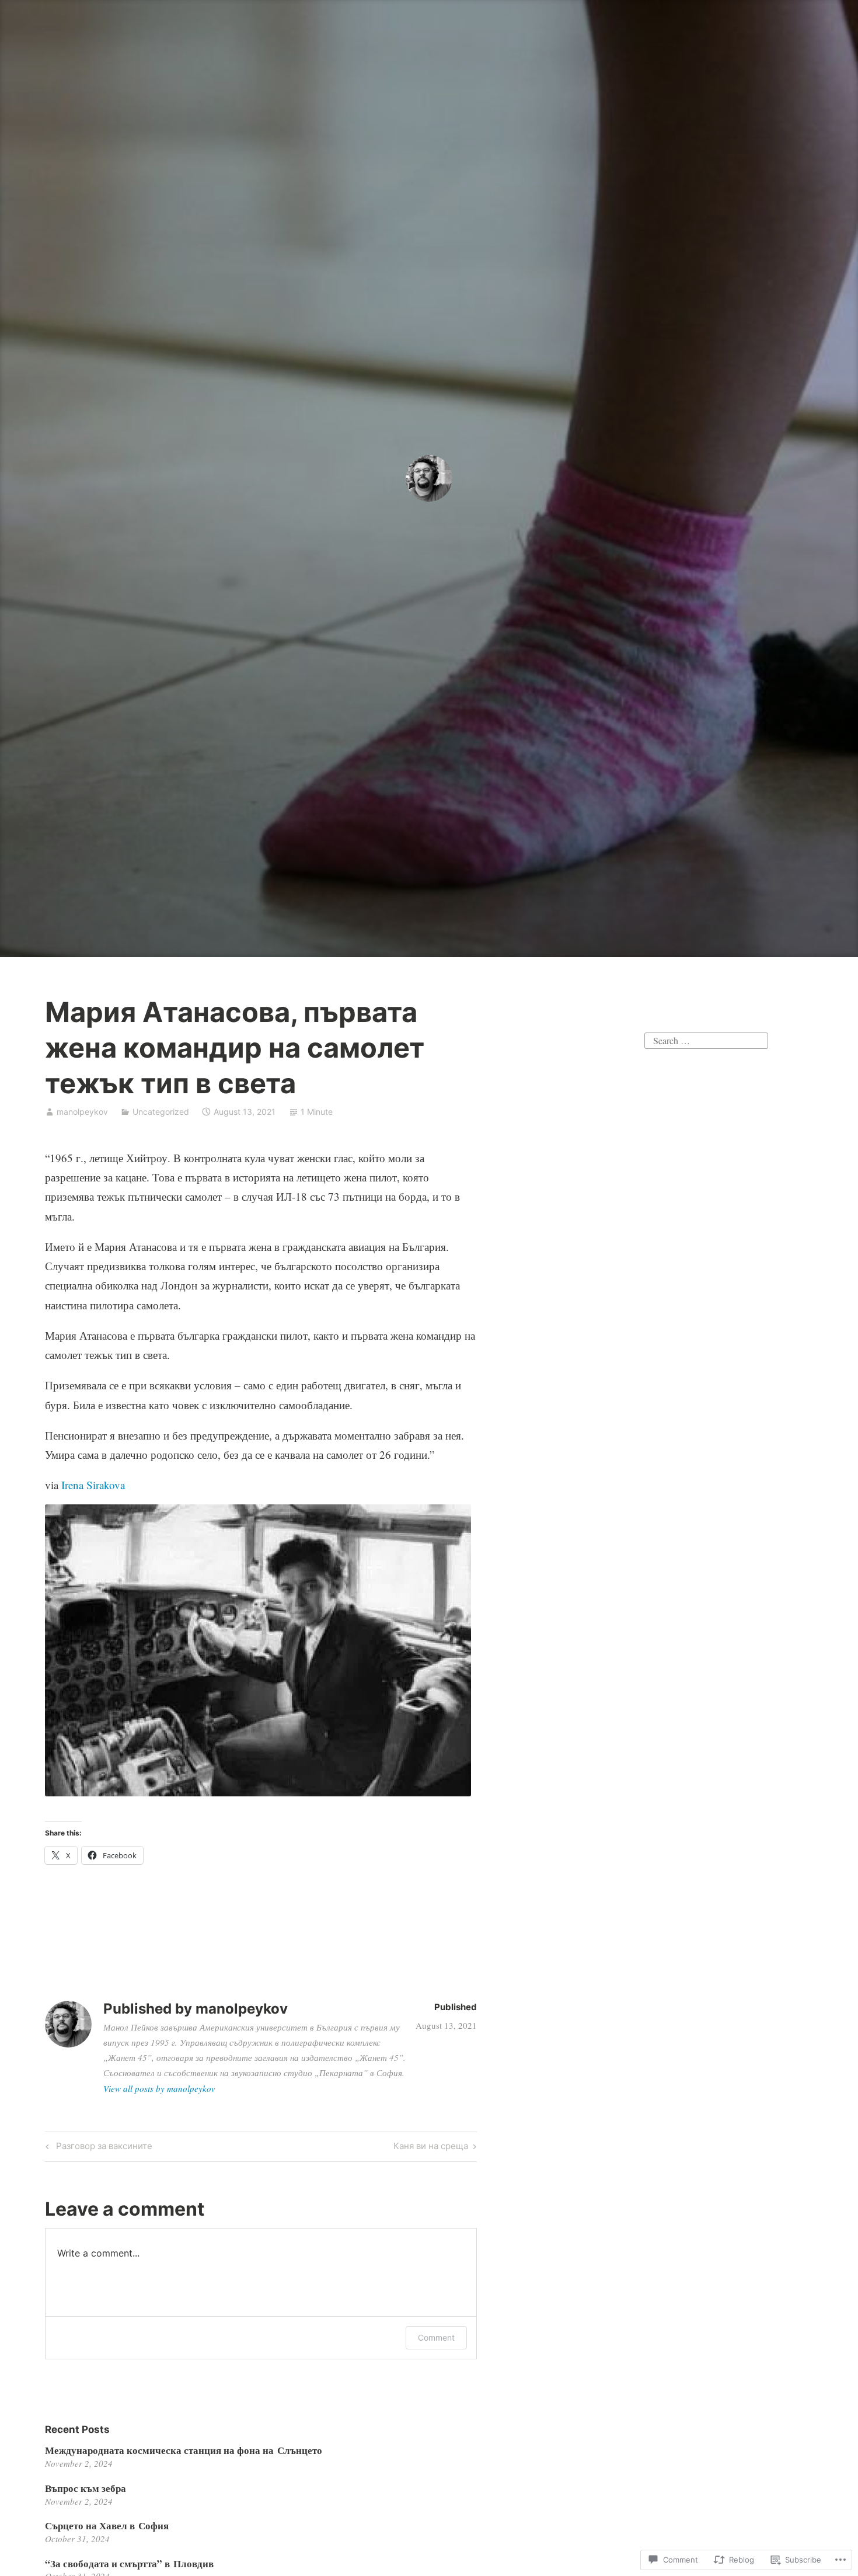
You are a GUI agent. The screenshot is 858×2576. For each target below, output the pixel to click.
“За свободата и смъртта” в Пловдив (129, 2563)
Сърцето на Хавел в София (107, 2525)
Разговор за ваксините (97, 2148)
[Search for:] (706, 1039)
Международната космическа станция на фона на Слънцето (184, 2450)
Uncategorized (161, 1112)
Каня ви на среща (431, 2148)
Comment (436, 2337)
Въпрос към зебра (86, 2488)
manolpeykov (82, 1112)
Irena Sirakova (93, 1485)
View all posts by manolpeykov (159, 2088)
